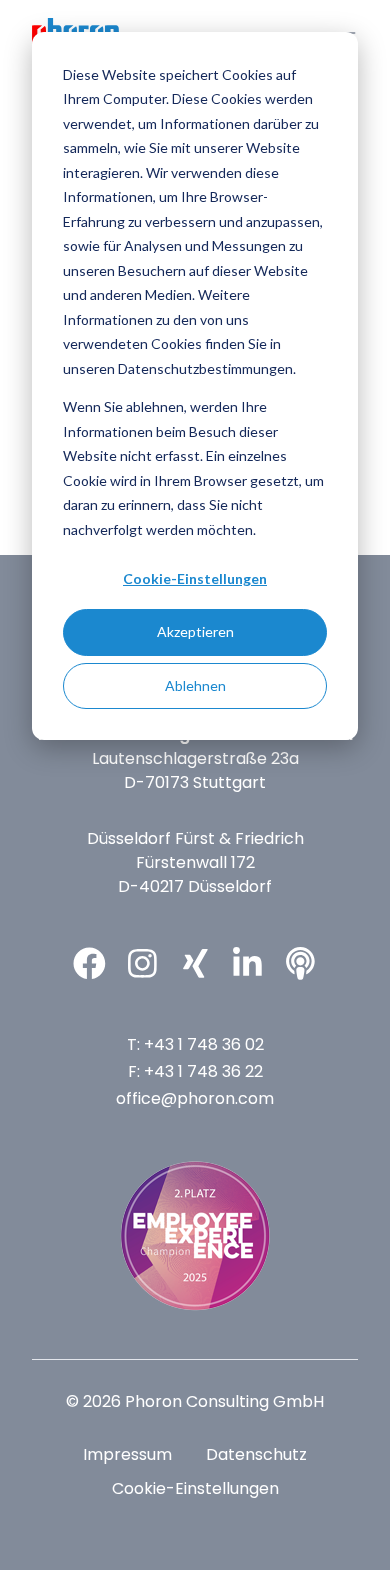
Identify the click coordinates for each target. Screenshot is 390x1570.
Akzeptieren (195, 631)
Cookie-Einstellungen (195, 578)
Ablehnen (195, 685)
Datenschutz (256, 1454)
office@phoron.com (195, 1098)
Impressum (127, 1454)
